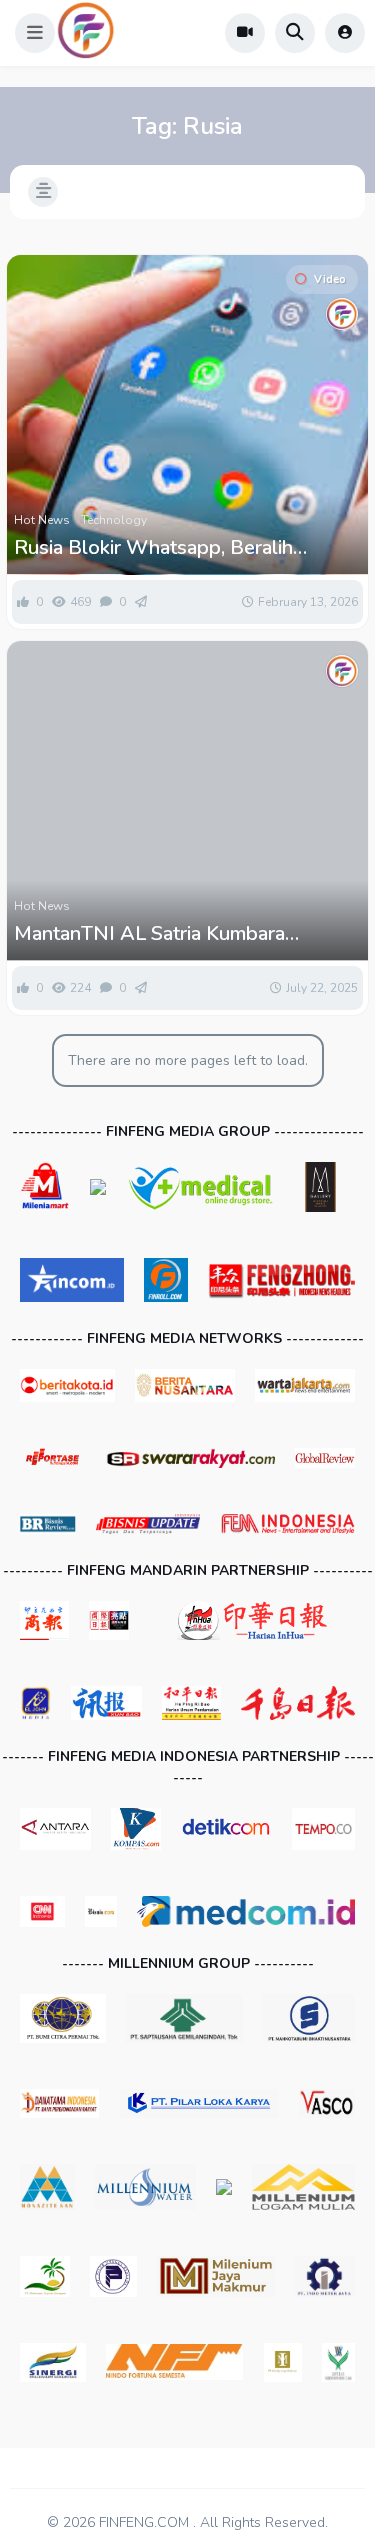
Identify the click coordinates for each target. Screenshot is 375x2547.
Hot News (42, 520)
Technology (114, 520)
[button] (35, 33)
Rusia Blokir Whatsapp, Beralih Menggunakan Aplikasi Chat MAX (164, 548)
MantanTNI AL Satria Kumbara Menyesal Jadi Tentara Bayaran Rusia (177, 934)
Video (330, 279)
